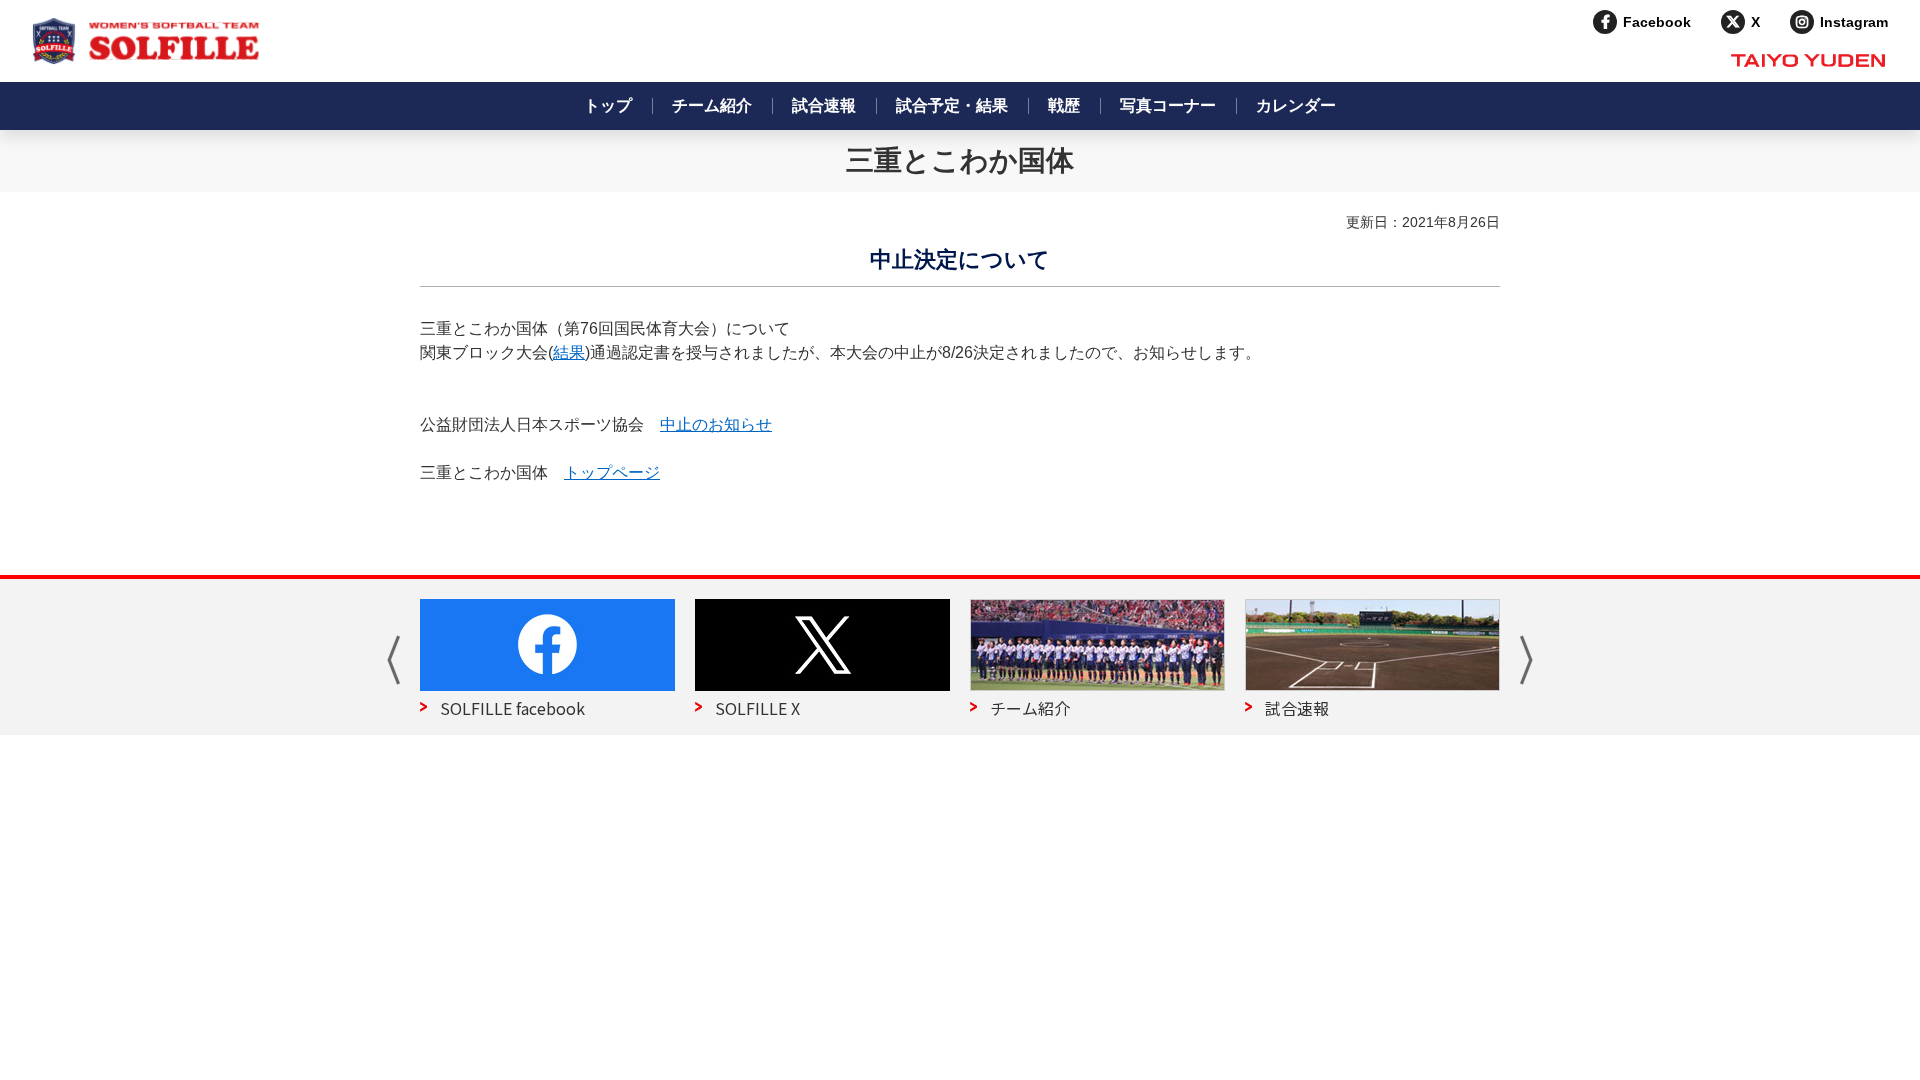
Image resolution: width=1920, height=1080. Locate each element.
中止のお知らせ (716, 424)
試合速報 (824, 105)
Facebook (1657, 22)
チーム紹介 (712, 105)
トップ (608, 105)
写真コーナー (1168, 105)
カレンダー (1296, 105)
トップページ (612, 472)
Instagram (1854, 22)
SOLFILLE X (757, 708)
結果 (569, 352)
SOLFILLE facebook (512, 708)
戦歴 (1064, 105)
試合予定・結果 (952, 105)
